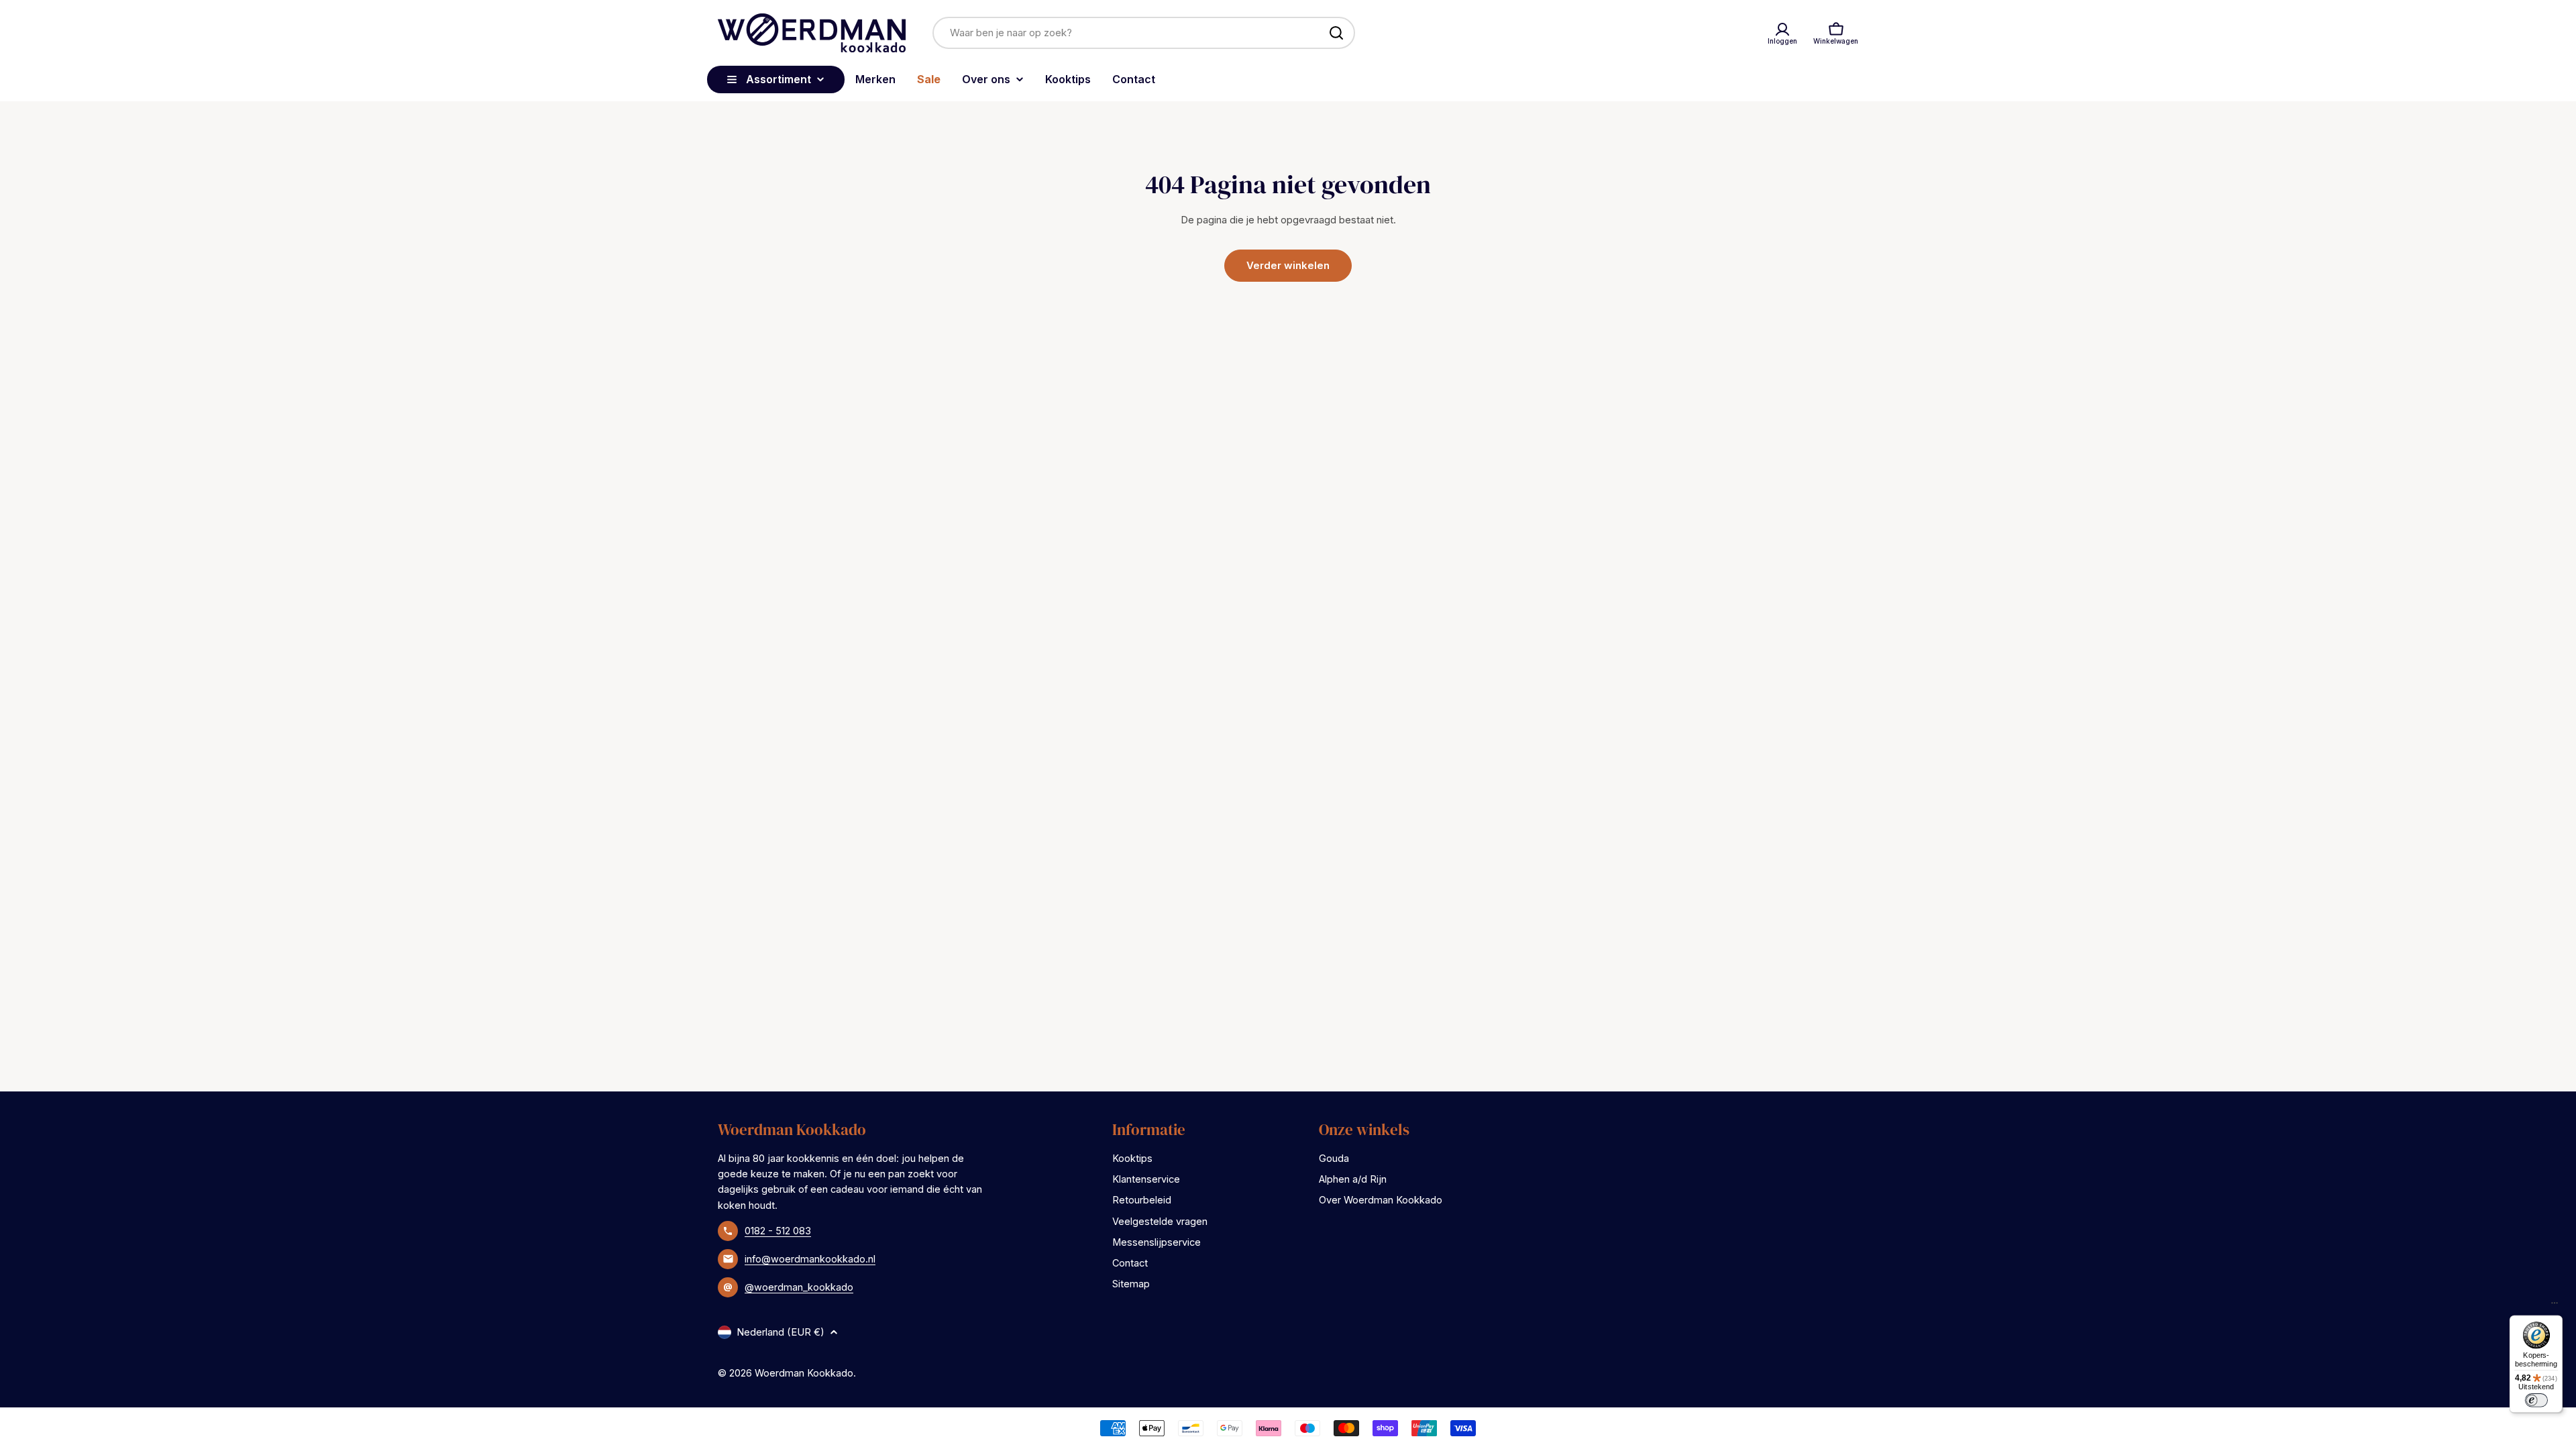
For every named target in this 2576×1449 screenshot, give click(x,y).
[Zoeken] (1336, 33)
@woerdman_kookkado (799, 1287)
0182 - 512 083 (778, 1231)
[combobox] (1144, 33)
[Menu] (2555, 1306)
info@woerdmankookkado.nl (810, 1259)
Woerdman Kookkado (804, 1373)
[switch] (2536, 1400)
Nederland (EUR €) (781, 1332)
